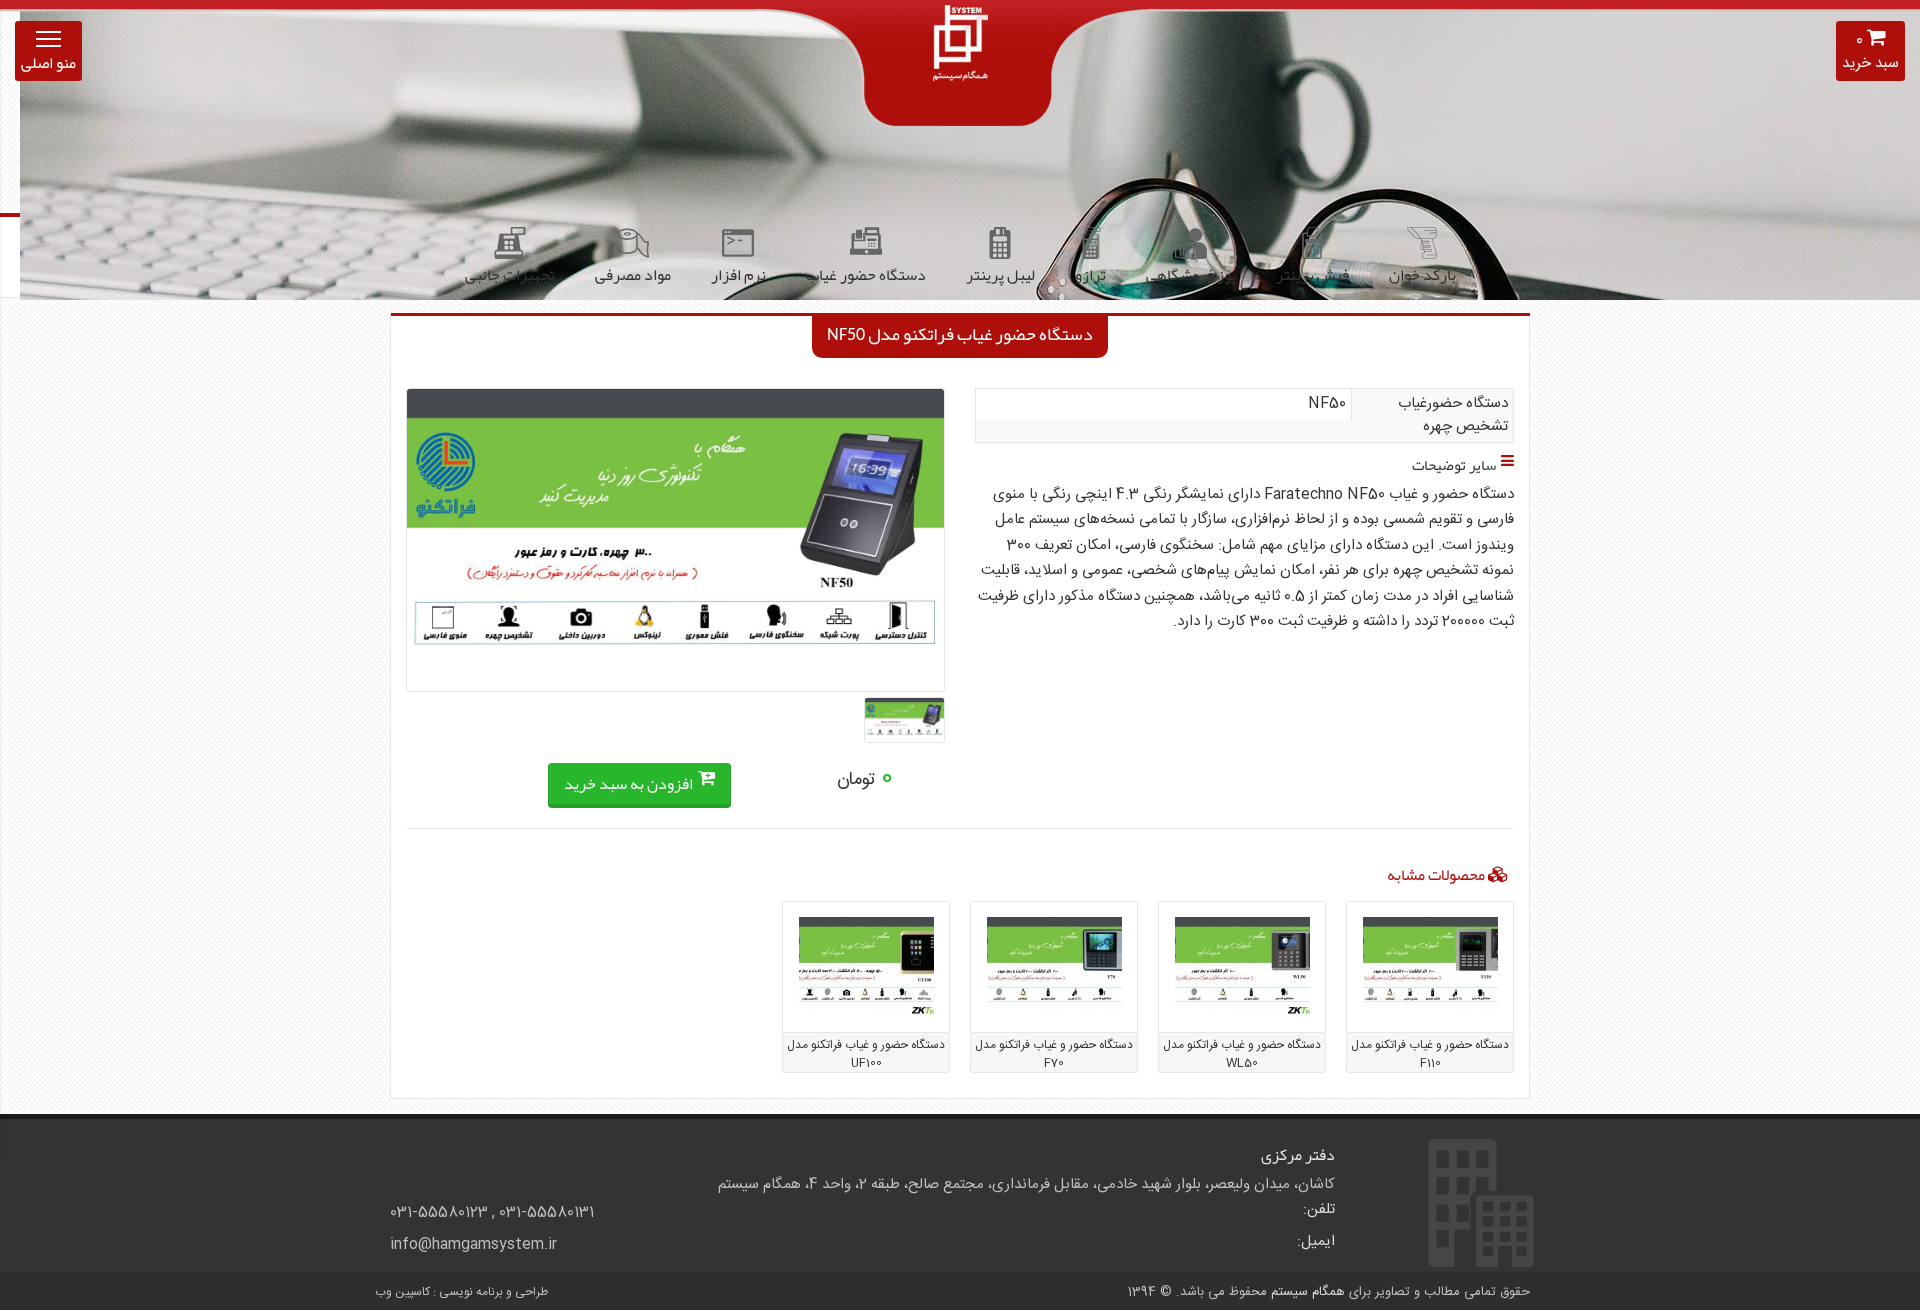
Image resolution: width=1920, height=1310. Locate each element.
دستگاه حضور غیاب (866, 275)
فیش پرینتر (1312, 275)
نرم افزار (738, 275)
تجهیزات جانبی (510, 275)
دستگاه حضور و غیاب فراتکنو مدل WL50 (1242, 1054)
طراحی (531, 1292)
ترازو (1090, 275)
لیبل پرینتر (1000, 275)
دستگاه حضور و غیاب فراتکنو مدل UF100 (866, 1054)
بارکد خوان (1422, 275)
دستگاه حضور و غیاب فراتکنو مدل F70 (1054, 1054)
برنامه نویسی (471, 1292)
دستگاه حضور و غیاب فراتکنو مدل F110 (1430, 1054)
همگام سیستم (1308, 1292)
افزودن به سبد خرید (630, 784)
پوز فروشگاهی (1191, 275)
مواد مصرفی (633, 275)
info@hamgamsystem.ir (473, 1245)
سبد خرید (1870, 52)
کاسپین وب (402, 1292)
